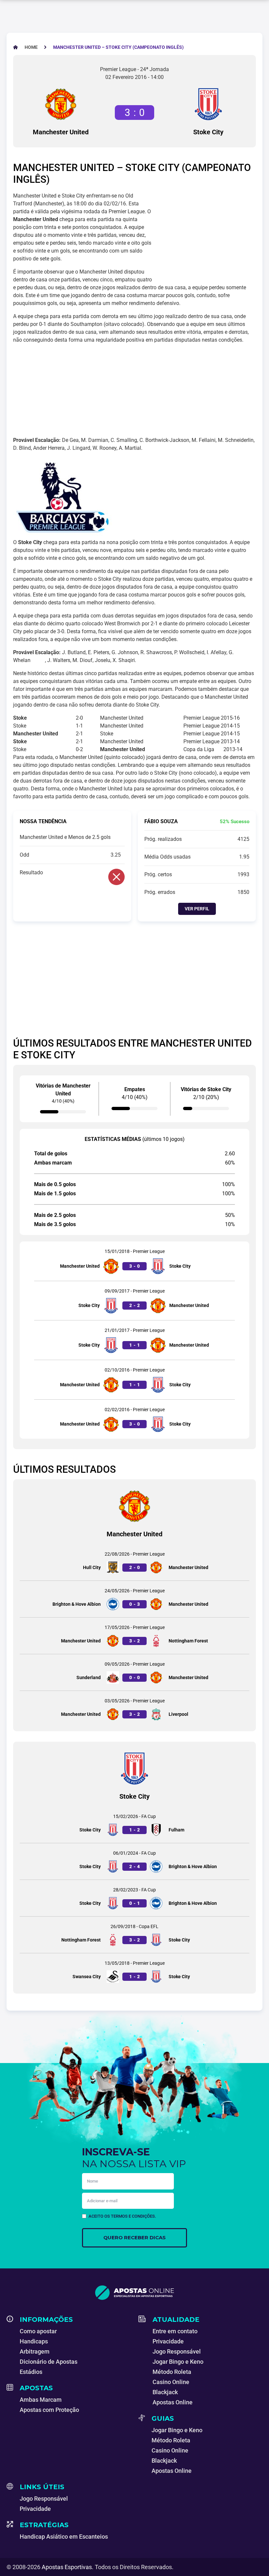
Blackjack (165, 2392)
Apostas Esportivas (67, 2567)
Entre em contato (175, 2331)
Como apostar (38, 2331)
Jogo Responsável (177, 2351)
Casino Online (171, 2382)
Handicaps (34, 2341)
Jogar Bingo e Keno (178, 2362)
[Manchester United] (61, 104)
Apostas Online (173, 2402)
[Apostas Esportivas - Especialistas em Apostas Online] (134, 2293)
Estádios (31, 2372)
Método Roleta (172, 2372)
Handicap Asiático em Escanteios (64, 2537)
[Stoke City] (208, 104)
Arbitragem (35, 2351)
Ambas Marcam (41, 2400)
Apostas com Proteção (49, 2410)
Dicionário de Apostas (49, 2362)
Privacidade (168, 2341)
